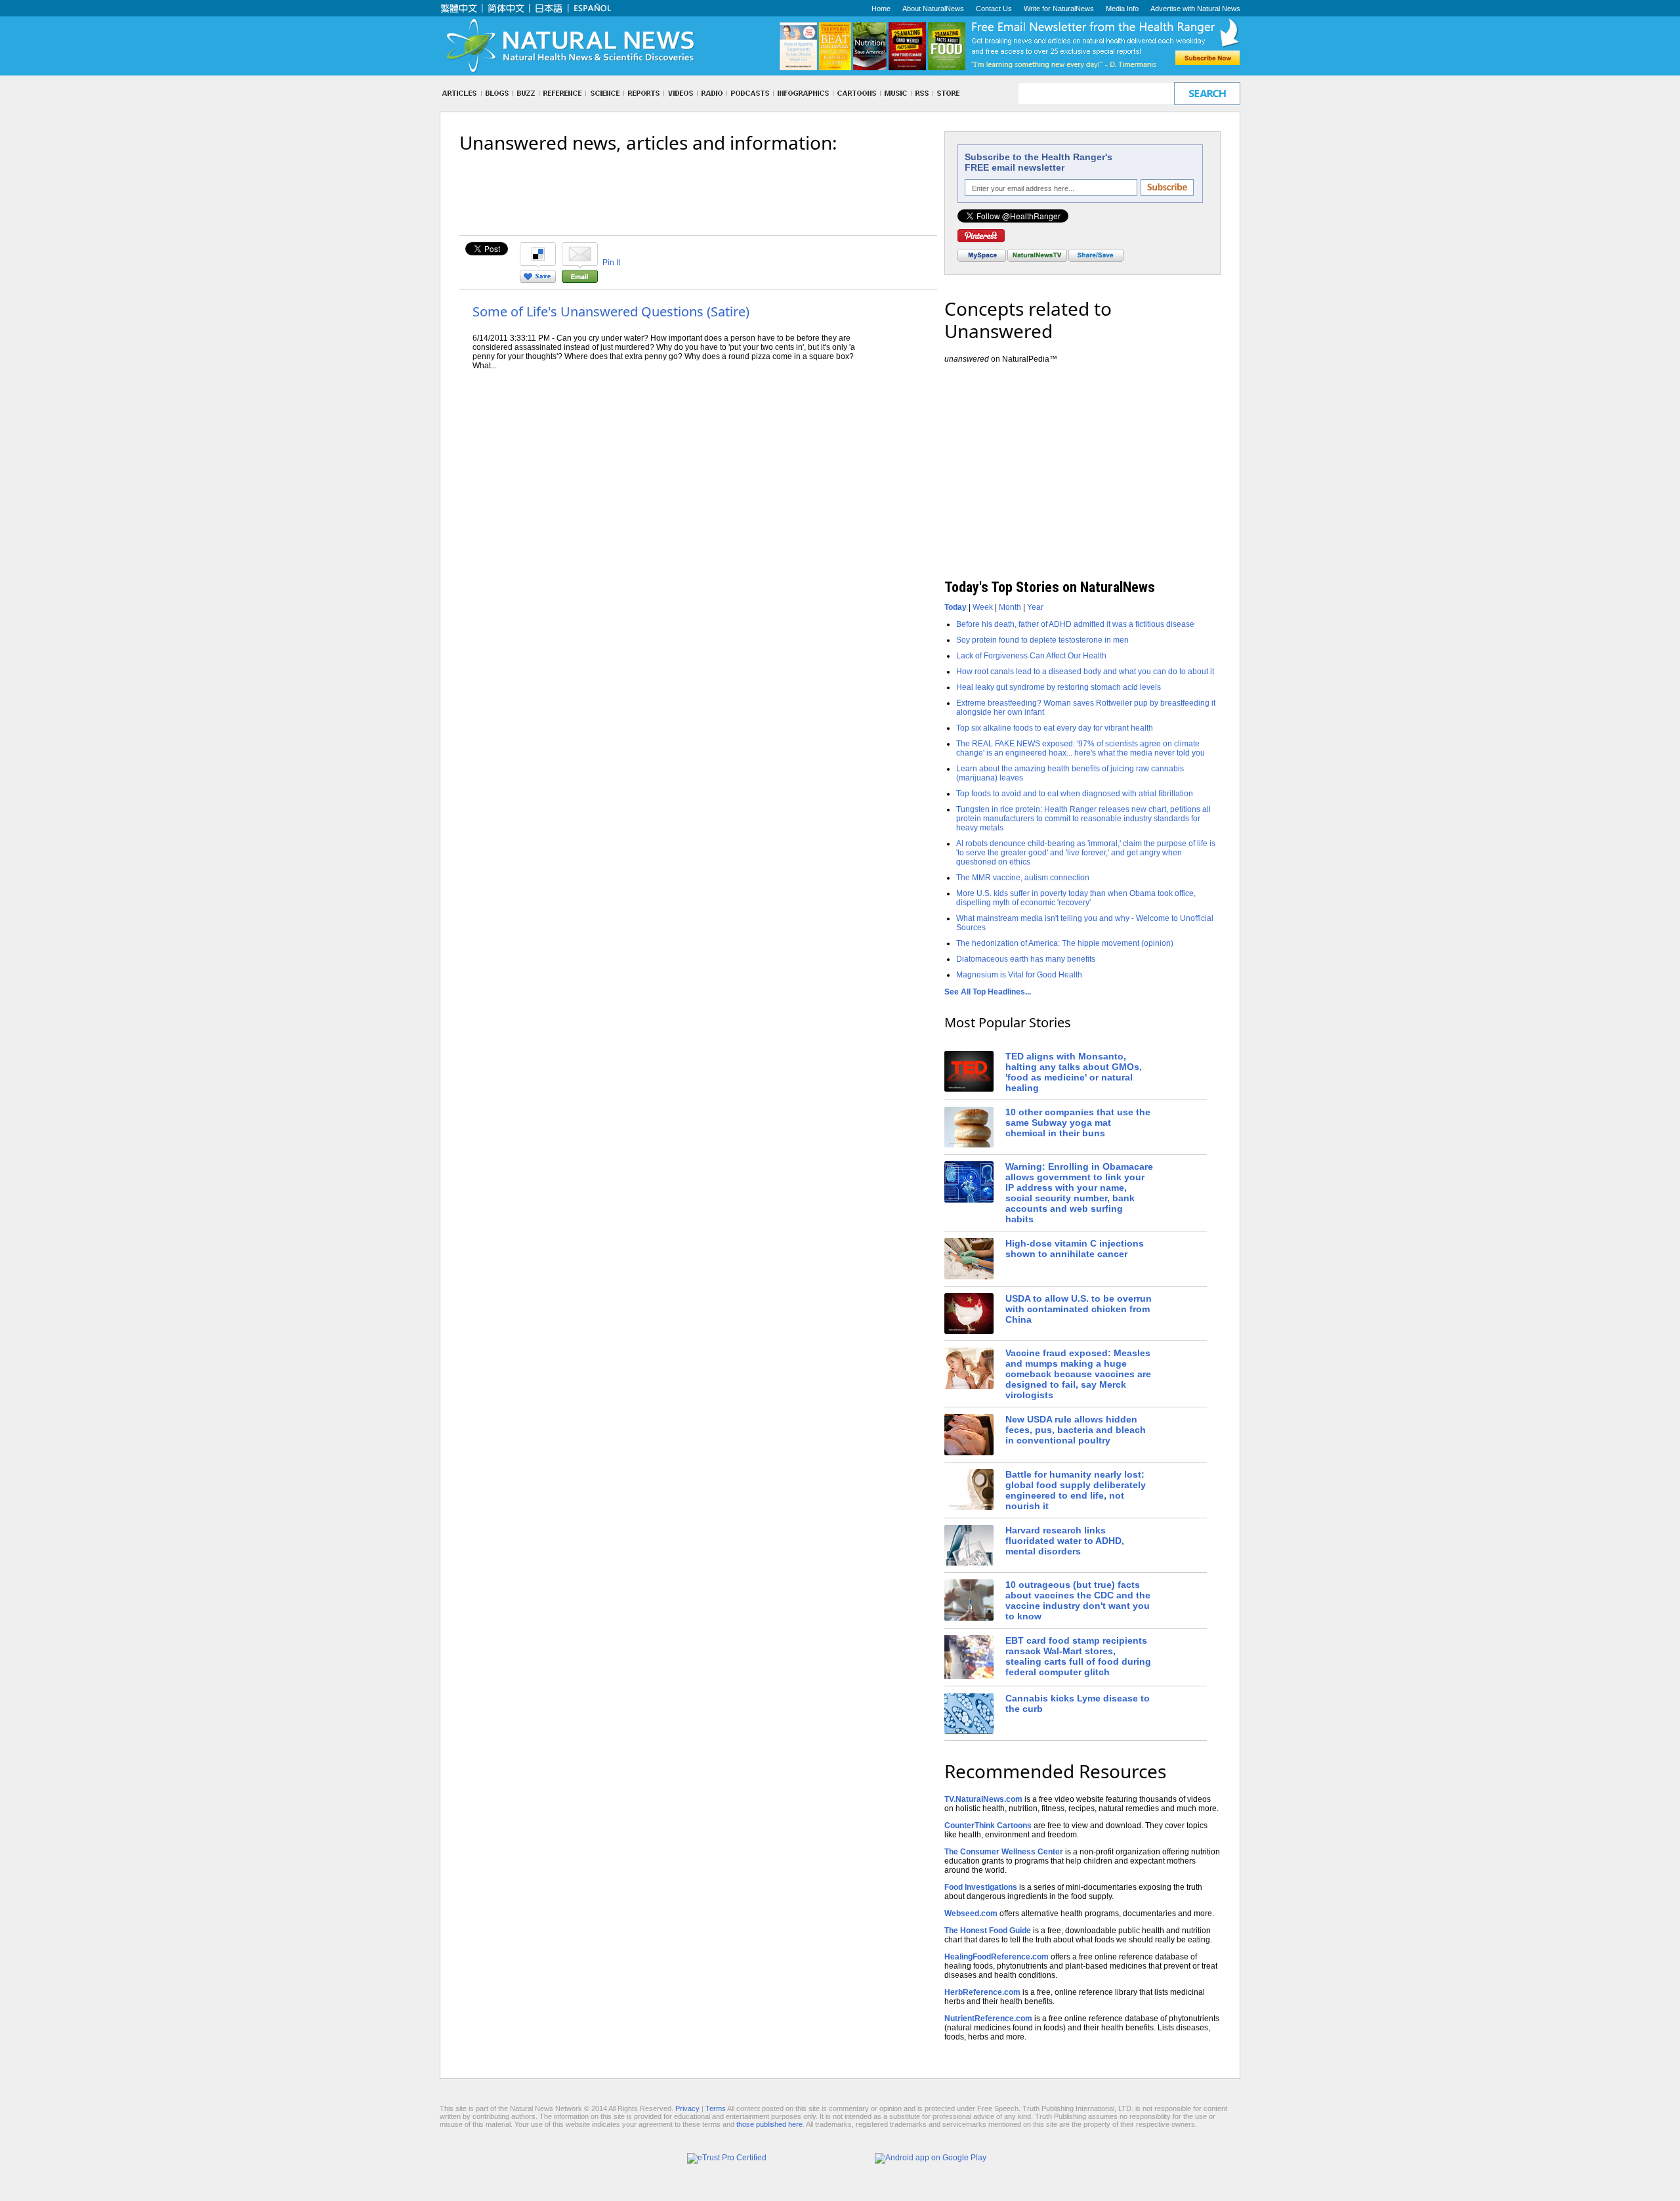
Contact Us (994, 9)
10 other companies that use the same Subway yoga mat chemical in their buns (1078, 1122)
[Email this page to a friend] (580, 280)
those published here (769, 2124)
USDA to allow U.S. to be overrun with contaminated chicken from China (1079, 1309)
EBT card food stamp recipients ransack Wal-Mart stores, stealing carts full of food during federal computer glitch (1078, 1656)
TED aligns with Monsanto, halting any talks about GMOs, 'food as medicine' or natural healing (1074, 1072)
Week (983, 607)
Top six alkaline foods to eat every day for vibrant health (1055, 728)
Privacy (687, 2108)
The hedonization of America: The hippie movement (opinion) (1065, 943)
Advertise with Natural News (1195, 9)
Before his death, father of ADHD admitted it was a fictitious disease (1075, 624)
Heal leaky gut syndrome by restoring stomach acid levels (1059, 687)
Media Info (1122, 9)
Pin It (611, 263)
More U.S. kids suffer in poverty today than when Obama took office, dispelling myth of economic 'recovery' (1076, 898)
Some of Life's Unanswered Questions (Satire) (611, 311)
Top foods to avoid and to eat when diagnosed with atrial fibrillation (1075, 794)
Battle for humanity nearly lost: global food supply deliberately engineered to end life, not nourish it (1076, 1490)
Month (1010, 607)
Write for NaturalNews (1059, 9)
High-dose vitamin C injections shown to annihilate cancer (1075, 1249)
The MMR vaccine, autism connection (1023, 878)
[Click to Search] (1207, 94)
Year (1035, 607)
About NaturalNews (933, 9)
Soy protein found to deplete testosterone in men (1042, 640)
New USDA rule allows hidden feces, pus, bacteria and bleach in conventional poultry (1076, 1430)
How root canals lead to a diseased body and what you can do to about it (1085, 672)
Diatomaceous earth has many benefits (1026, 959)
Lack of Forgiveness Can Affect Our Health (1031, 656)
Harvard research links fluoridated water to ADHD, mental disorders (1065, 1541)
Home (881, 9)
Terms (716, 2108)
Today (955, 607)
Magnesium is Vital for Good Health (1019, 975)
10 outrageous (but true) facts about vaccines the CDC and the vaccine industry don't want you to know (1078, 1600)
